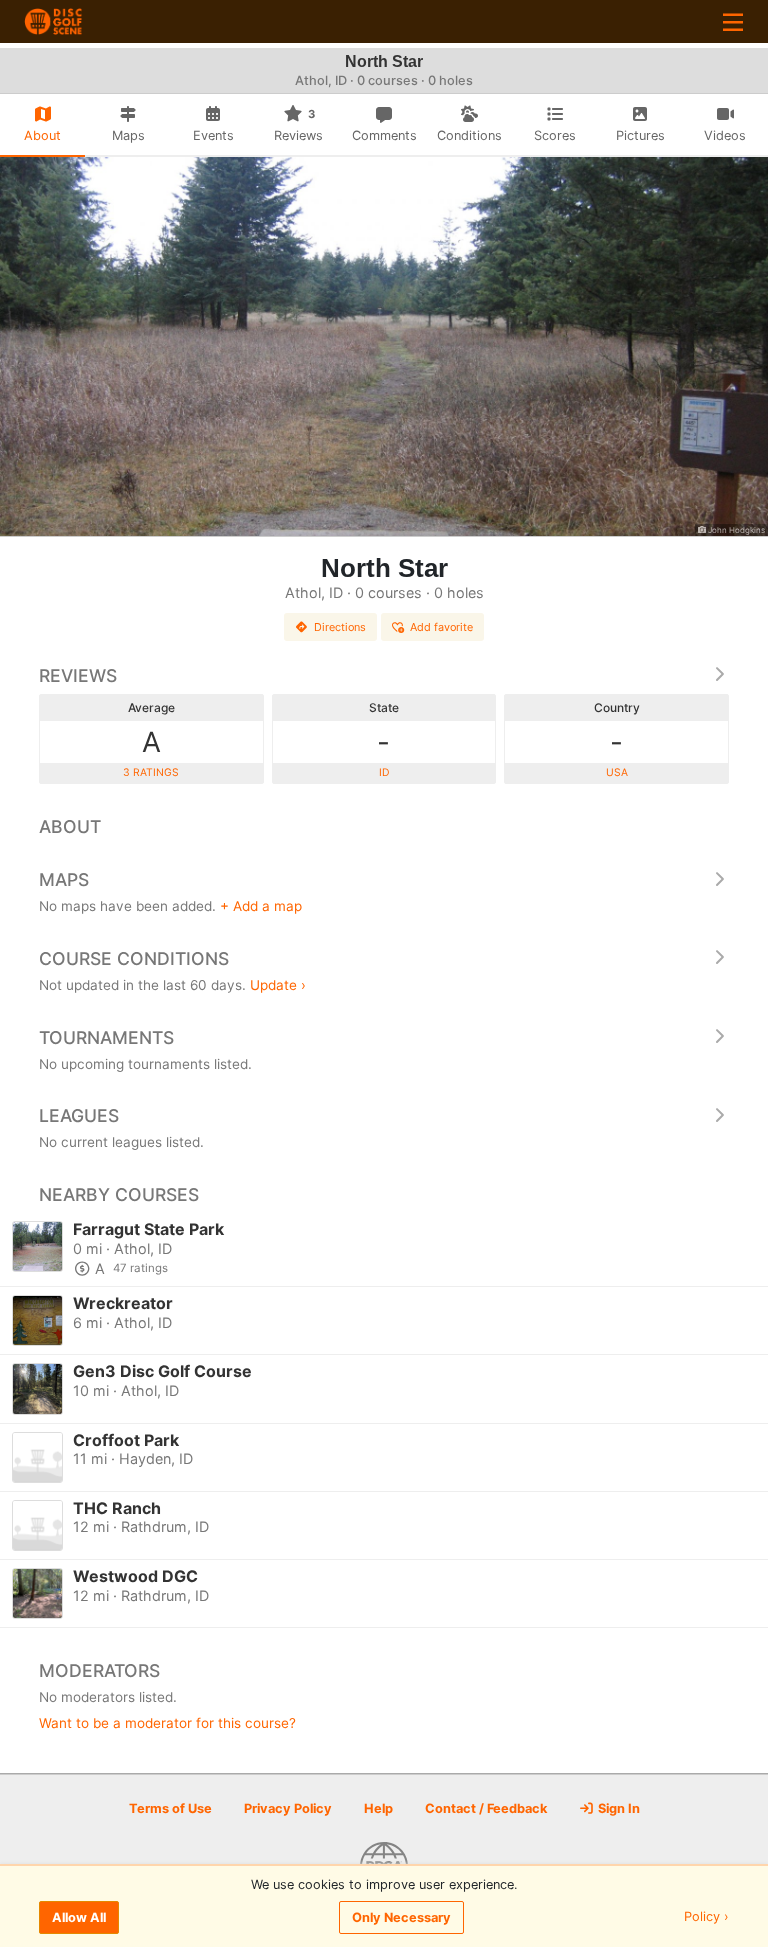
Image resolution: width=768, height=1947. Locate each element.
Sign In (617, 1808)
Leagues (79, 1115)
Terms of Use (170, 1808)
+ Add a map (261, 906)
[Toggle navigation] (733, 21)
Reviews (78, 675)
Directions (340, 627)
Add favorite (441, 627)
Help (378, 1808)
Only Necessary (401, 1917)
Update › (278, 985)
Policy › (706, 1917)
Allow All (79, 1917)
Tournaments (106, 1037)
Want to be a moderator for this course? (167, 1723)
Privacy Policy (288, 1808)
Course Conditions (134, 958)
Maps (64, 879)
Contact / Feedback (486, 1808)
